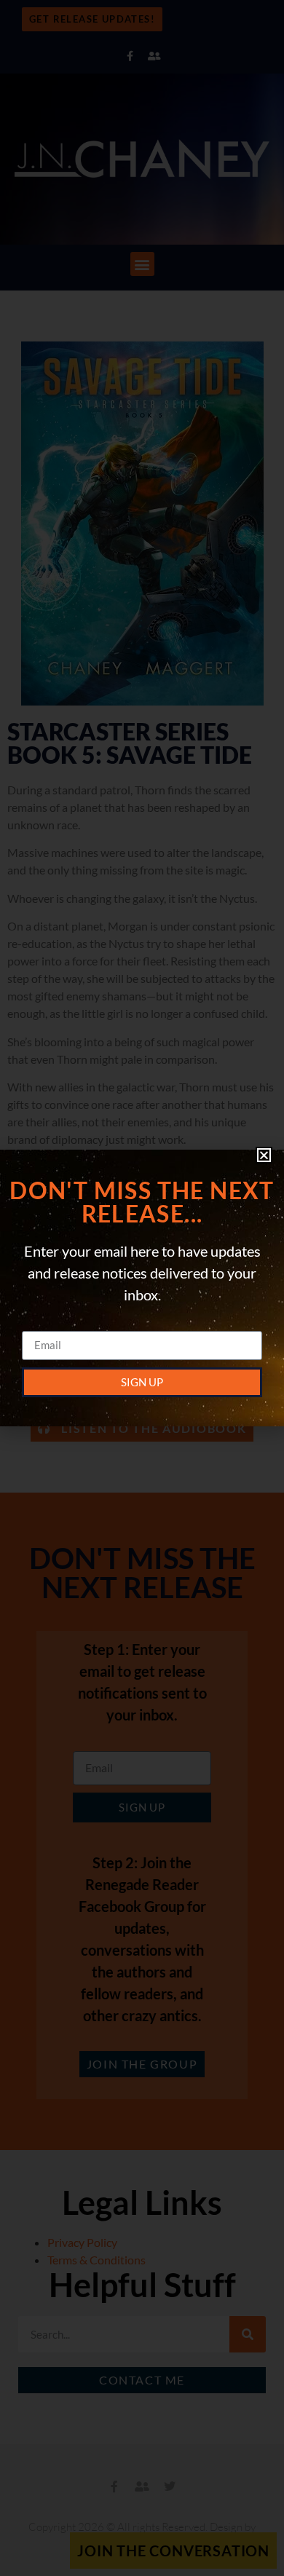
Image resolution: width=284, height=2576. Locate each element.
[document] (142, 1288)
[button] (264, 1155)
